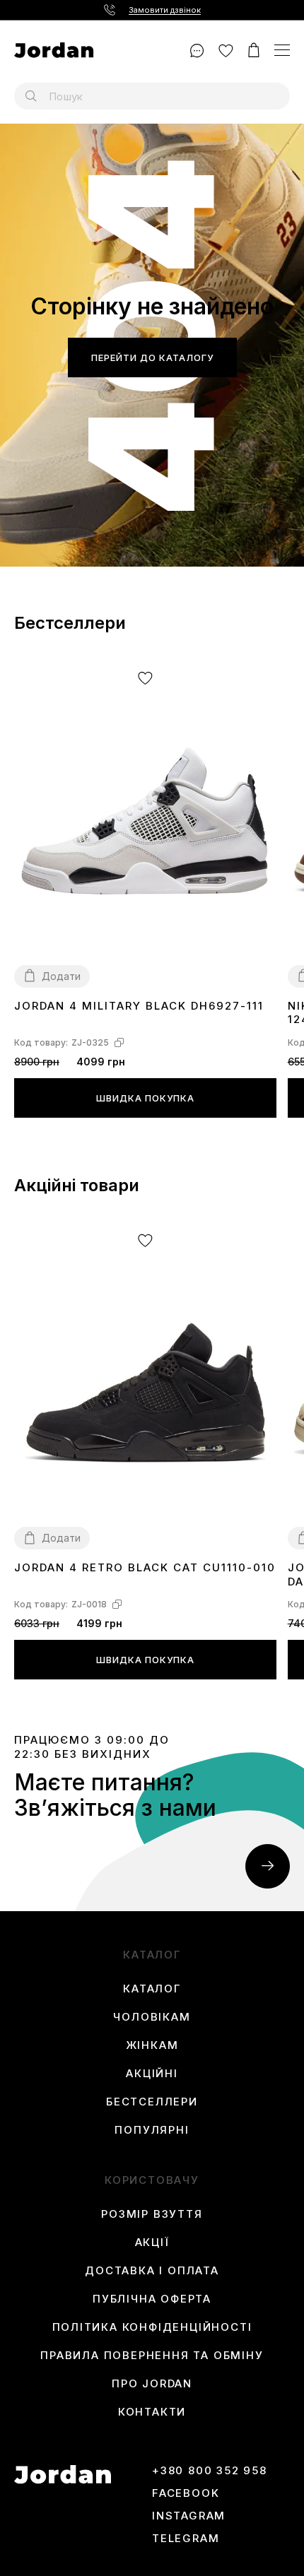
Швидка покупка (145, 1098)
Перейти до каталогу (152, 358)
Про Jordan (152, 2384)
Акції (152, 2243)
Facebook (186, 2493)
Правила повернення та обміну (152, 2356)
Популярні (152, 2130)
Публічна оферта (152, 2299)
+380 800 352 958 (210, 2471)
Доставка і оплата (152, 2271)
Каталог (152, 1989)
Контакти (152, 2412)
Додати (61, 976)
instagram (189, 2516)
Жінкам (152, 2045)
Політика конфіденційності (152, 2327)
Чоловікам (152, 2017)
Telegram (186, 2539)
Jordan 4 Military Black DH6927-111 (139, 1006)
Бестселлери (152, 2102)
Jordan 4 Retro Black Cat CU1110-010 (145, 1567)
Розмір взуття (152, 2214)
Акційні (152, 2074)
